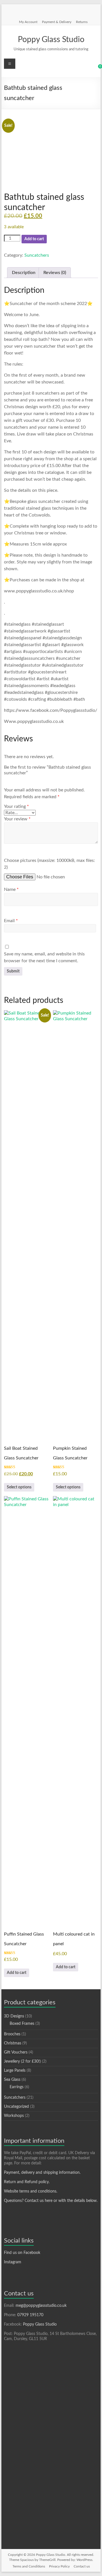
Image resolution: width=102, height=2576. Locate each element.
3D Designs (14, 2016)
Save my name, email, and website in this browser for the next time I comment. (44, 957)
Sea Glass (12, 2080)
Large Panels (15, 2071)
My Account (28, 22)
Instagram (13, 2262)
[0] (96, 69)
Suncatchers (37, 255)
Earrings (17, 2087)
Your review (17, 819)
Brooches (12, 2034)
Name (11, 889)
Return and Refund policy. (27, 2182)
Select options (19, 1487)
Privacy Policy (59, 2566)
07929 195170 (30, 2315)
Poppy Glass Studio (51, 40)
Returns (82, 22)
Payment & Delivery (57, 22)
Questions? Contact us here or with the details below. (51, 2201)
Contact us (82, 2566)
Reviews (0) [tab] (55, 273)
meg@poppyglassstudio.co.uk (41, 2306)
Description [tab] (24, 273)
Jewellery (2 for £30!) (22, 2061)
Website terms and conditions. (31, 2191)
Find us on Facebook (22, 2253)
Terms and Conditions (29, 2566)
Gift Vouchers (16, 2052)
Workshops (14, 2116)
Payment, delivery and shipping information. (42, 2173)
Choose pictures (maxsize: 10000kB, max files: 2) (49, 864)
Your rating (16, 806)
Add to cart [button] (17, 1973)
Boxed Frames (22, 2024)
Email (11, 921)
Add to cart (34, 239)
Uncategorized (16, 2107)
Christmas (13, 2043)
